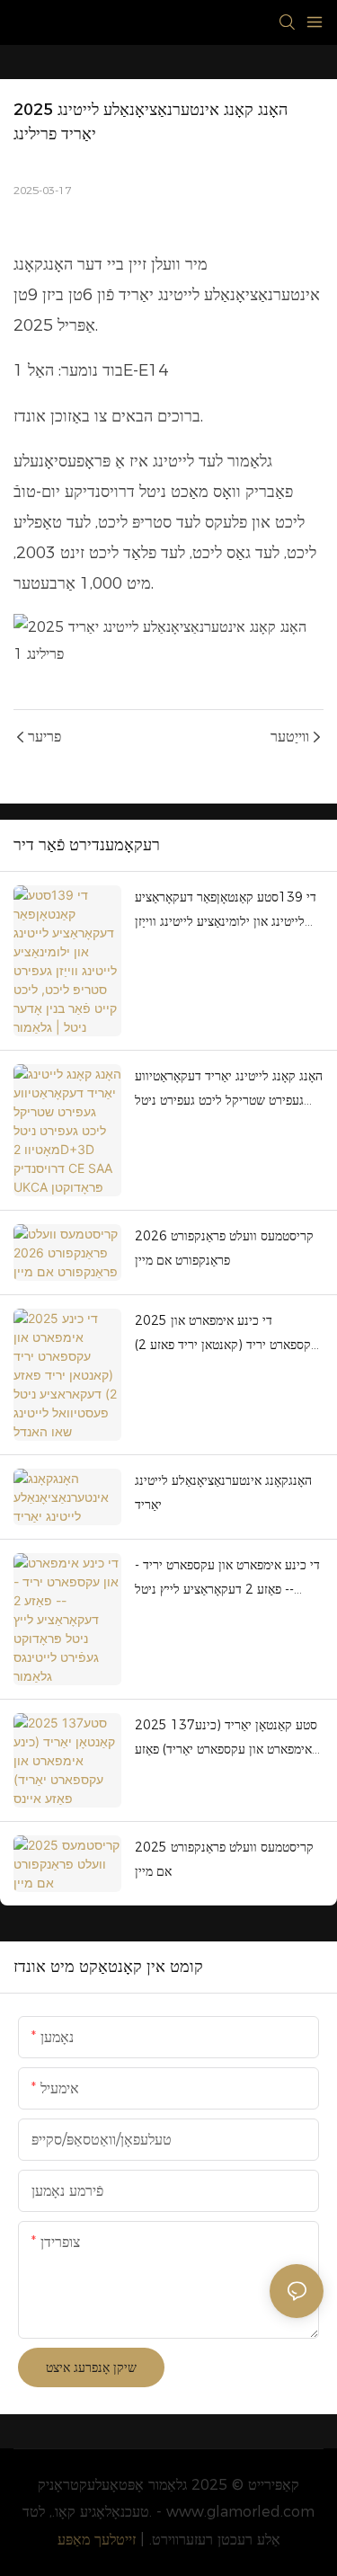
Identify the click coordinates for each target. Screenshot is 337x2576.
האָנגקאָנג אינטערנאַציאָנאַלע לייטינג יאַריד (223, 1492)
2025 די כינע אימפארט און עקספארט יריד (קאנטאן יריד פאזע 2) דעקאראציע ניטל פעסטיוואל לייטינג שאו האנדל (226, 1334)
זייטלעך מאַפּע (97, 2540)
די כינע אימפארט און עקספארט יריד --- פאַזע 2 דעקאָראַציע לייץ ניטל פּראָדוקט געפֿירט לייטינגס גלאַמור (227, 1579)
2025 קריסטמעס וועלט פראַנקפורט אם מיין (224, 1859)
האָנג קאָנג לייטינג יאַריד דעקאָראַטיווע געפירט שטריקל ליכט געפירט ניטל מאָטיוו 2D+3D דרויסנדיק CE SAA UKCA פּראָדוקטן (229, 1090)
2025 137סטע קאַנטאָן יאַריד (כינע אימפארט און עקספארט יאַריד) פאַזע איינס (226, 1739)
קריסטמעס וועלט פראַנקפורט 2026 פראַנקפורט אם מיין (224, 1248)
